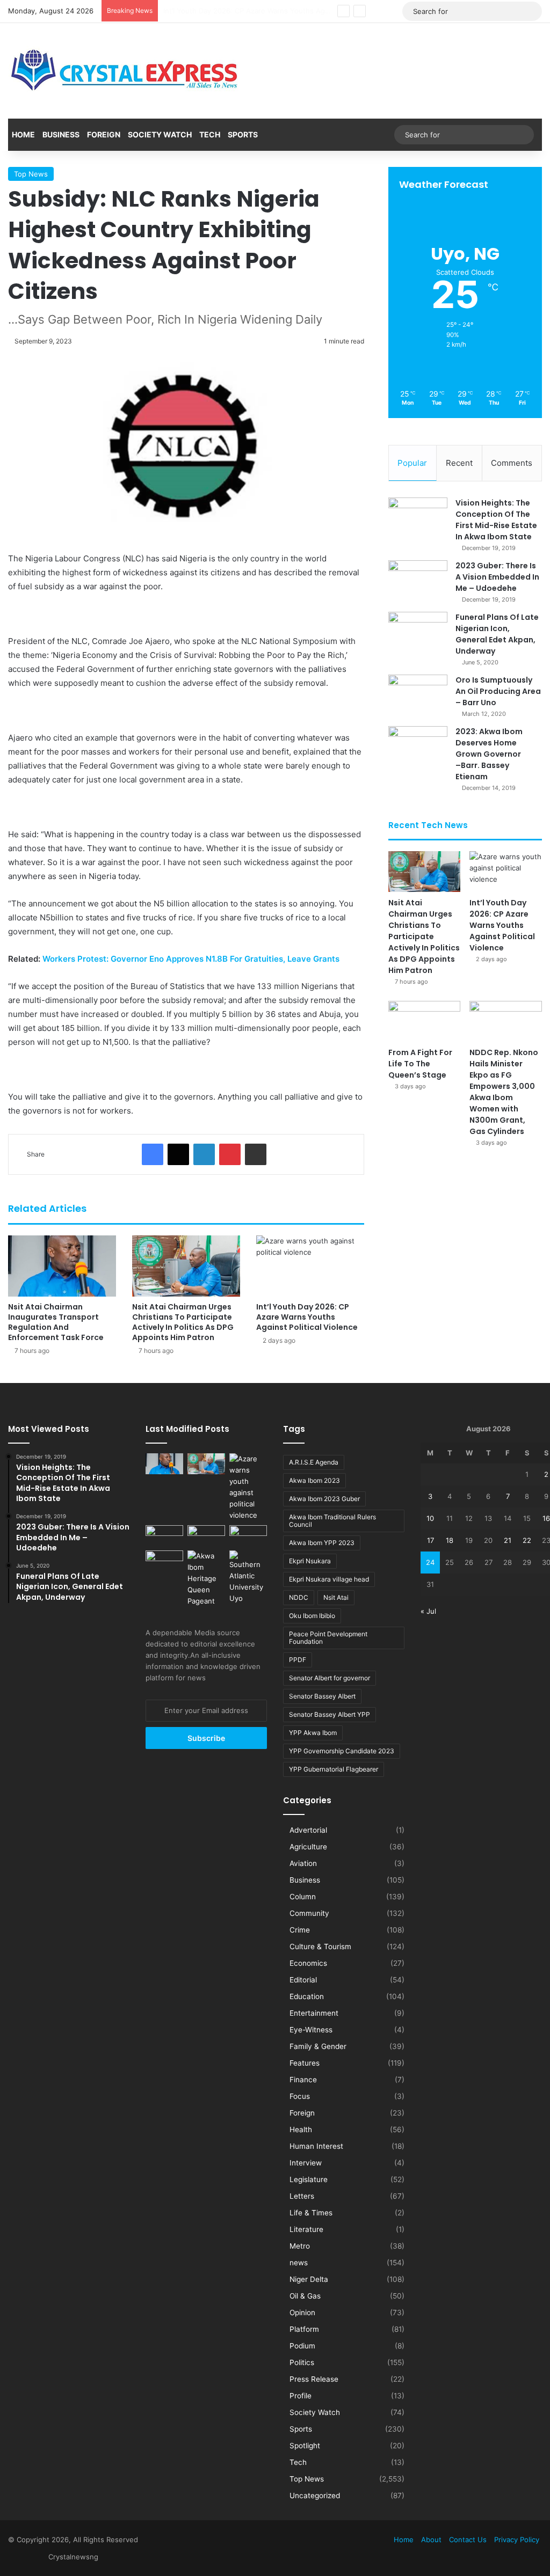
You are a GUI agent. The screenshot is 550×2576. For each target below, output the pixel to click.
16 (546, 1518)
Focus (300, 2096)
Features (305, 2063)
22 (527, 1540)
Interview (306, 2163)
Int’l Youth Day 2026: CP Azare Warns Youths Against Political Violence (307, 1317)
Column (303, 1897)
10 (430, 1518)
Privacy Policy (517, 2540)
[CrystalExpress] (125, 71)
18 (450, 1540)
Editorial (303, 1980)
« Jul (428, 1611)
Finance (303, 2080)
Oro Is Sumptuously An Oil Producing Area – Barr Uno (498, 691)
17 (430, 1540)
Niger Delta (309, 2279)
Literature (306, 2229)
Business (61, 134)
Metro (300, 2246)
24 (430, 1562)
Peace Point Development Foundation (328, 1638)
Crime (300, 1930)
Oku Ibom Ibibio (312, 1616)
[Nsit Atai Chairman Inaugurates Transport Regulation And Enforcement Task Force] (62, 1266)
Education (307, 1996)
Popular (412, 463)
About (431, 2540)
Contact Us (468, 2540)
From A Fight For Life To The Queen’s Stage (237, 11)
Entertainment (314, 2013)
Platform (304, 2329)
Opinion (302, 2312)
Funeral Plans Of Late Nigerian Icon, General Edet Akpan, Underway (497, 634)
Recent (459, 463)
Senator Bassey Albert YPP (330, 1714)
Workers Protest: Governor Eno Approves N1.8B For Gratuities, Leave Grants (191, 959)
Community (309, 1913)
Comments (512, 463)
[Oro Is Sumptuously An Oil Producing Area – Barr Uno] (418, 695)
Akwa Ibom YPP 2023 (322, 1543)
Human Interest (316, 2146)
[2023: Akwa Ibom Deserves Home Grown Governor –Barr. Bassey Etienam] (418, 746)
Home (23, 134)
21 (508, 1540)
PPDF (298, 1660)
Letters (302, 2196)
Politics (302, 2362)
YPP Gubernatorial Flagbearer (334, 1769)
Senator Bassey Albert (322, 1696)
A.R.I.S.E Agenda (314, 1462)
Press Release (314, 2379)
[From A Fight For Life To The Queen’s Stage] (425, 1021)
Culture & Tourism (320, 1946)
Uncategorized (315, 2495)
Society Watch (160, 134)
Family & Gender (318, 2046)
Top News (31, 174)
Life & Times (311, 2213)
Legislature (309, 2179)
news (299, 2263)
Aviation (303, 1863)
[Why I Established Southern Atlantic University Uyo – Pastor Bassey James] (248, 1577)
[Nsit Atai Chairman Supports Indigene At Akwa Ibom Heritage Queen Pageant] (206, 1579)
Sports (243, 134)
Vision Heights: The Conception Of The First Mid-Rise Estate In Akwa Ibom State (496, 520)
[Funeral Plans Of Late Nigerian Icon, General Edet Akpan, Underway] (418, 632)
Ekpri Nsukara (310, 1561)
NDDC (299, 1597)
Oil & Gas (305, 2296)
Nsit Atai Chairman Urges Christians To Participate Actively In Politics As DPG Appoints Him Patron (183, 1322)
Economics (308, 1963)
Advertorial (308, 1830)
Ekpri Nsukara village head (329, 1579)
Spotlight (305, 2446)
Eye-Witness (311, 2030)
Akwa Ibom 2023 (314, 1480)
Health (301, 2129)
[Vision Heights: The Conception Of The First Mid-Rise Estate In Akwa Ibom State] (418, 518)
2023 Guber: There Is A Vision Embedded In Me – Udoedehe (497, 577)
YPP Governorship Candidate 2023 (342, 1751)
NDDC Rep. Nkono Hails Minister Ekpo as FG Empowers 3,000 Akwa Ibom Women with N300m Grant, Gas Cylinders (504, 1092)
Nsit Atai (336, 1597)
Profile (301, 2396)
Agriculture (308, 1847)
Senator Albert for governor (330, 1678)
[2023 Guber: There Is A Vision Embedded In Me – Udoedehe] (418, 580)
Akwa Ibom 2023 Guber (324, 1499)
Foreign (104, 134)
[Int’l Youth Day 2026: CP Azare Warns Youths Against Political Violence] (310, 1266)
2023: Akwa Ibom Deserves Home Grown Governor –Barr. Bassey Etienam (489, 754)
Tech (210, 134)
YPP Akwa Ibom (313, 1733)
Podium (302, 2346)
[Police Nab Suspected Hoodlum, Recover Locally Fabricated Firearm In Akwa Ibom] (164, 1561)
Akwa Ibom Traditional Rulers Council (332, 1521)
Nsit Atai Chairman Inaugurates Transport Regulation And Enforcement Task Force (56, 1322)
